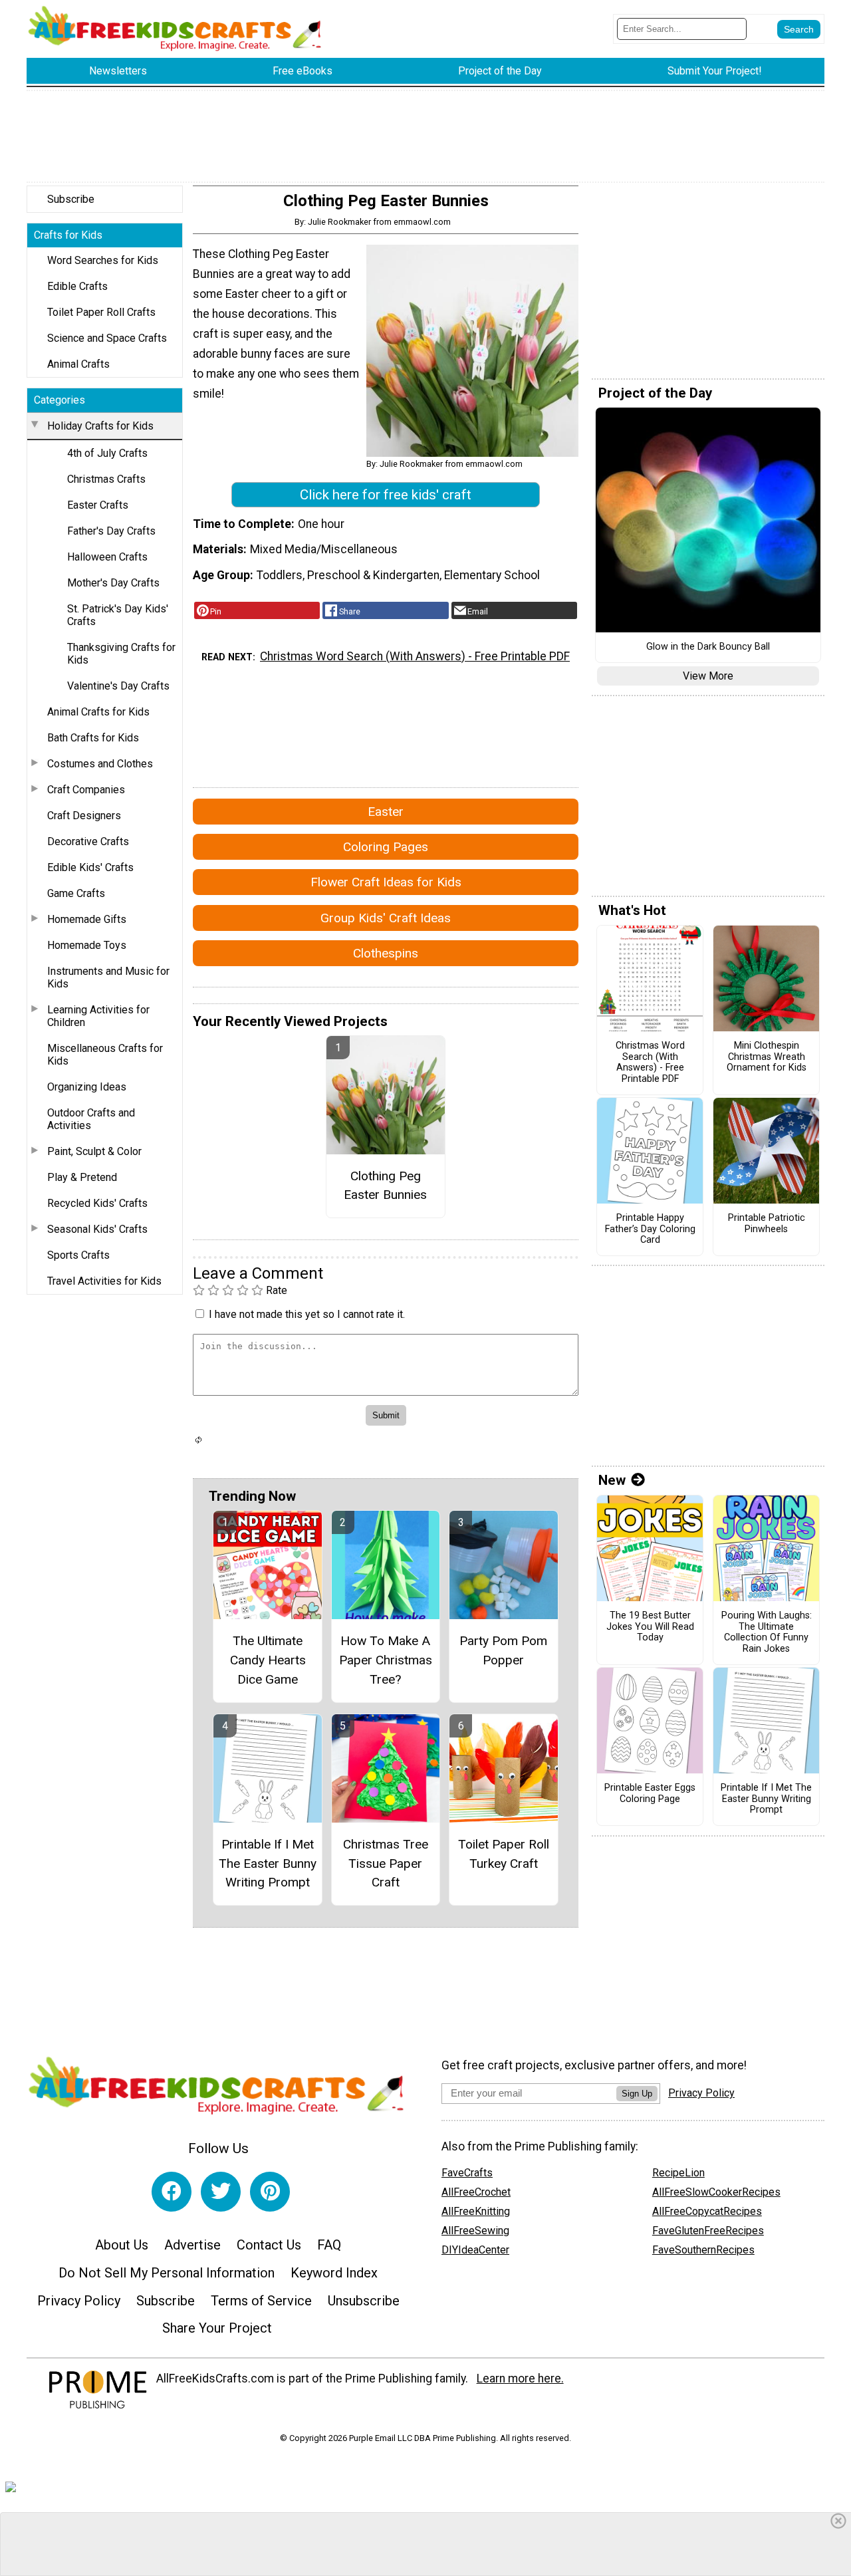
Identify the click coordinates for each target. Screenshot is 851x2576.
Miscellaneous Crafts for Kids (105, 1055)
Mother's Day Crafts (113, 583)
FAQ (329, 2245)
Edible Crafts (77, 286)
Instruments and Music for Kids (108, 977)
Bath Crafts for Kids (93, 738)
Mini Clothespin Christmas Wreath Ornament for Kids (767, 1057)
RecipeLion (678, 2173)
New (612, 1480)
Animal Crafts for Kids (98, 712)
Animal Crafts (78, 364)
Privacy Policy (79, 2301)
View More (708, 676)
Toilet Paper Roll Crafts (101, 312)
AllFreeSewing (475, 2231)
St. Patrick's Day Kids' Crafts (118, 615)
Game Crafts (76, 893)
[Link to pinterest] (270, 2192)
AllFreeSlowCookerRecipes (716, 2192)
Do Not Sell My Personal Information (167, 2273)
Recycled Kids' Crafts (97, 1203)
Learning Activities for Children (98, 1016)
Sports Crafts (78, 1255)
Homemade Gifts (87, 919)
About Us (122, 2245)
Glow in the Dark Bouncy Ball (708, 647)
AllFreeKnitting (476, 2211)
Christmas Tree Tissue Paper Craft (386, 1864)
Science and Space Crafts (107, 338)
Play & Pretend (82, 1177)
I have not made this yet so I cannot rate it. (307, 1314)
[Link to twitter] (221, 2192)
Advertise (192, 2245)
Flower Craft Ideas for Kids (386, 882)
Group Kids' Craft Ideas (386, 918)
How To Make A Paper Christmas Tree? (386, 1660)
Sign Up (637, 2094)
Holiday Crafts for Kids (100, 426)
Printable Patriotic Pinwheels (767, 1224)
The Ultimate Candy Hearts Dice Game (268, 1660)
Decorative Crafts (88, 841)
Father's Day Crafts (111, 531)
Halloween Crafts (107, 557)
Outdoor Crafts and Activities (91, 1119)
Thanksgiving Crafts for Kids (121, 654)
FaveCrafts (467, 2173)
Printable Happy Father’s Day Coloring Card (650, 1229)
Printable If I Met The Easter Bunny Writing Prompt (268, 1864)
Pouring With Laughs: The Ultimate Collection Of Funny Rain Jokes (767, 1632)
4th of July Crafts (107, 453)
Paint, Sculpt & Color (94, 1151)
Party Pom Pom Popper (503, 1650)
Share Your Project (217, 2328)
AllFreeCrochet (476, 2192)
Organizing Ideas (87, 1087)
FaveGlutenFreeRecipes (708, 2231)
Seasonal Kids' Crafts (97, 1229)
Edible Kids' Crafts (90, 867)
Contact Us (269, 2245)
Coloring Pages (386, 847)
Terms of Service (261, 2301)
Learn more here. (520, 2379)
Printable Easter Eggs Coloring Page (650, 1794)
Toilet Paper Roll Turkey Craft (504, 1854)
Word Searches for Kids (103, 260)
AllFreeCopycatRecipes (707, 2211)
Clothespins (386, 953)
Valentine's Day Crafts (118, 686)
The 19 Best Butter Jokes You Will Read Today (650, 1627)
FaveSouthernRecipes (703, 2250)
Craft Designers (84, 816)
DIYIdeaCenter (475, 2250)
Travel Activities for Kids (104, 1281)
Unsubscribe (364, 2301)
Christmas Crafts (106, 479)
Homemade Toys (87, 945)
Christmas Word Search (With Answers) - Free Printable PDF (415, 656)
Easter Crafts (98, 505)
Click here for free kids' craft (386, 495)
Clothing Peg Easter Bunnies (385, 1186)
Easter (386, 812)
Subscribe (71, 199)
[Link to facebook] (172, 2192)
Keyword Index (334, 2273)
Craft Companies (86, 790)
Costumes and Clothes (100, 764)
